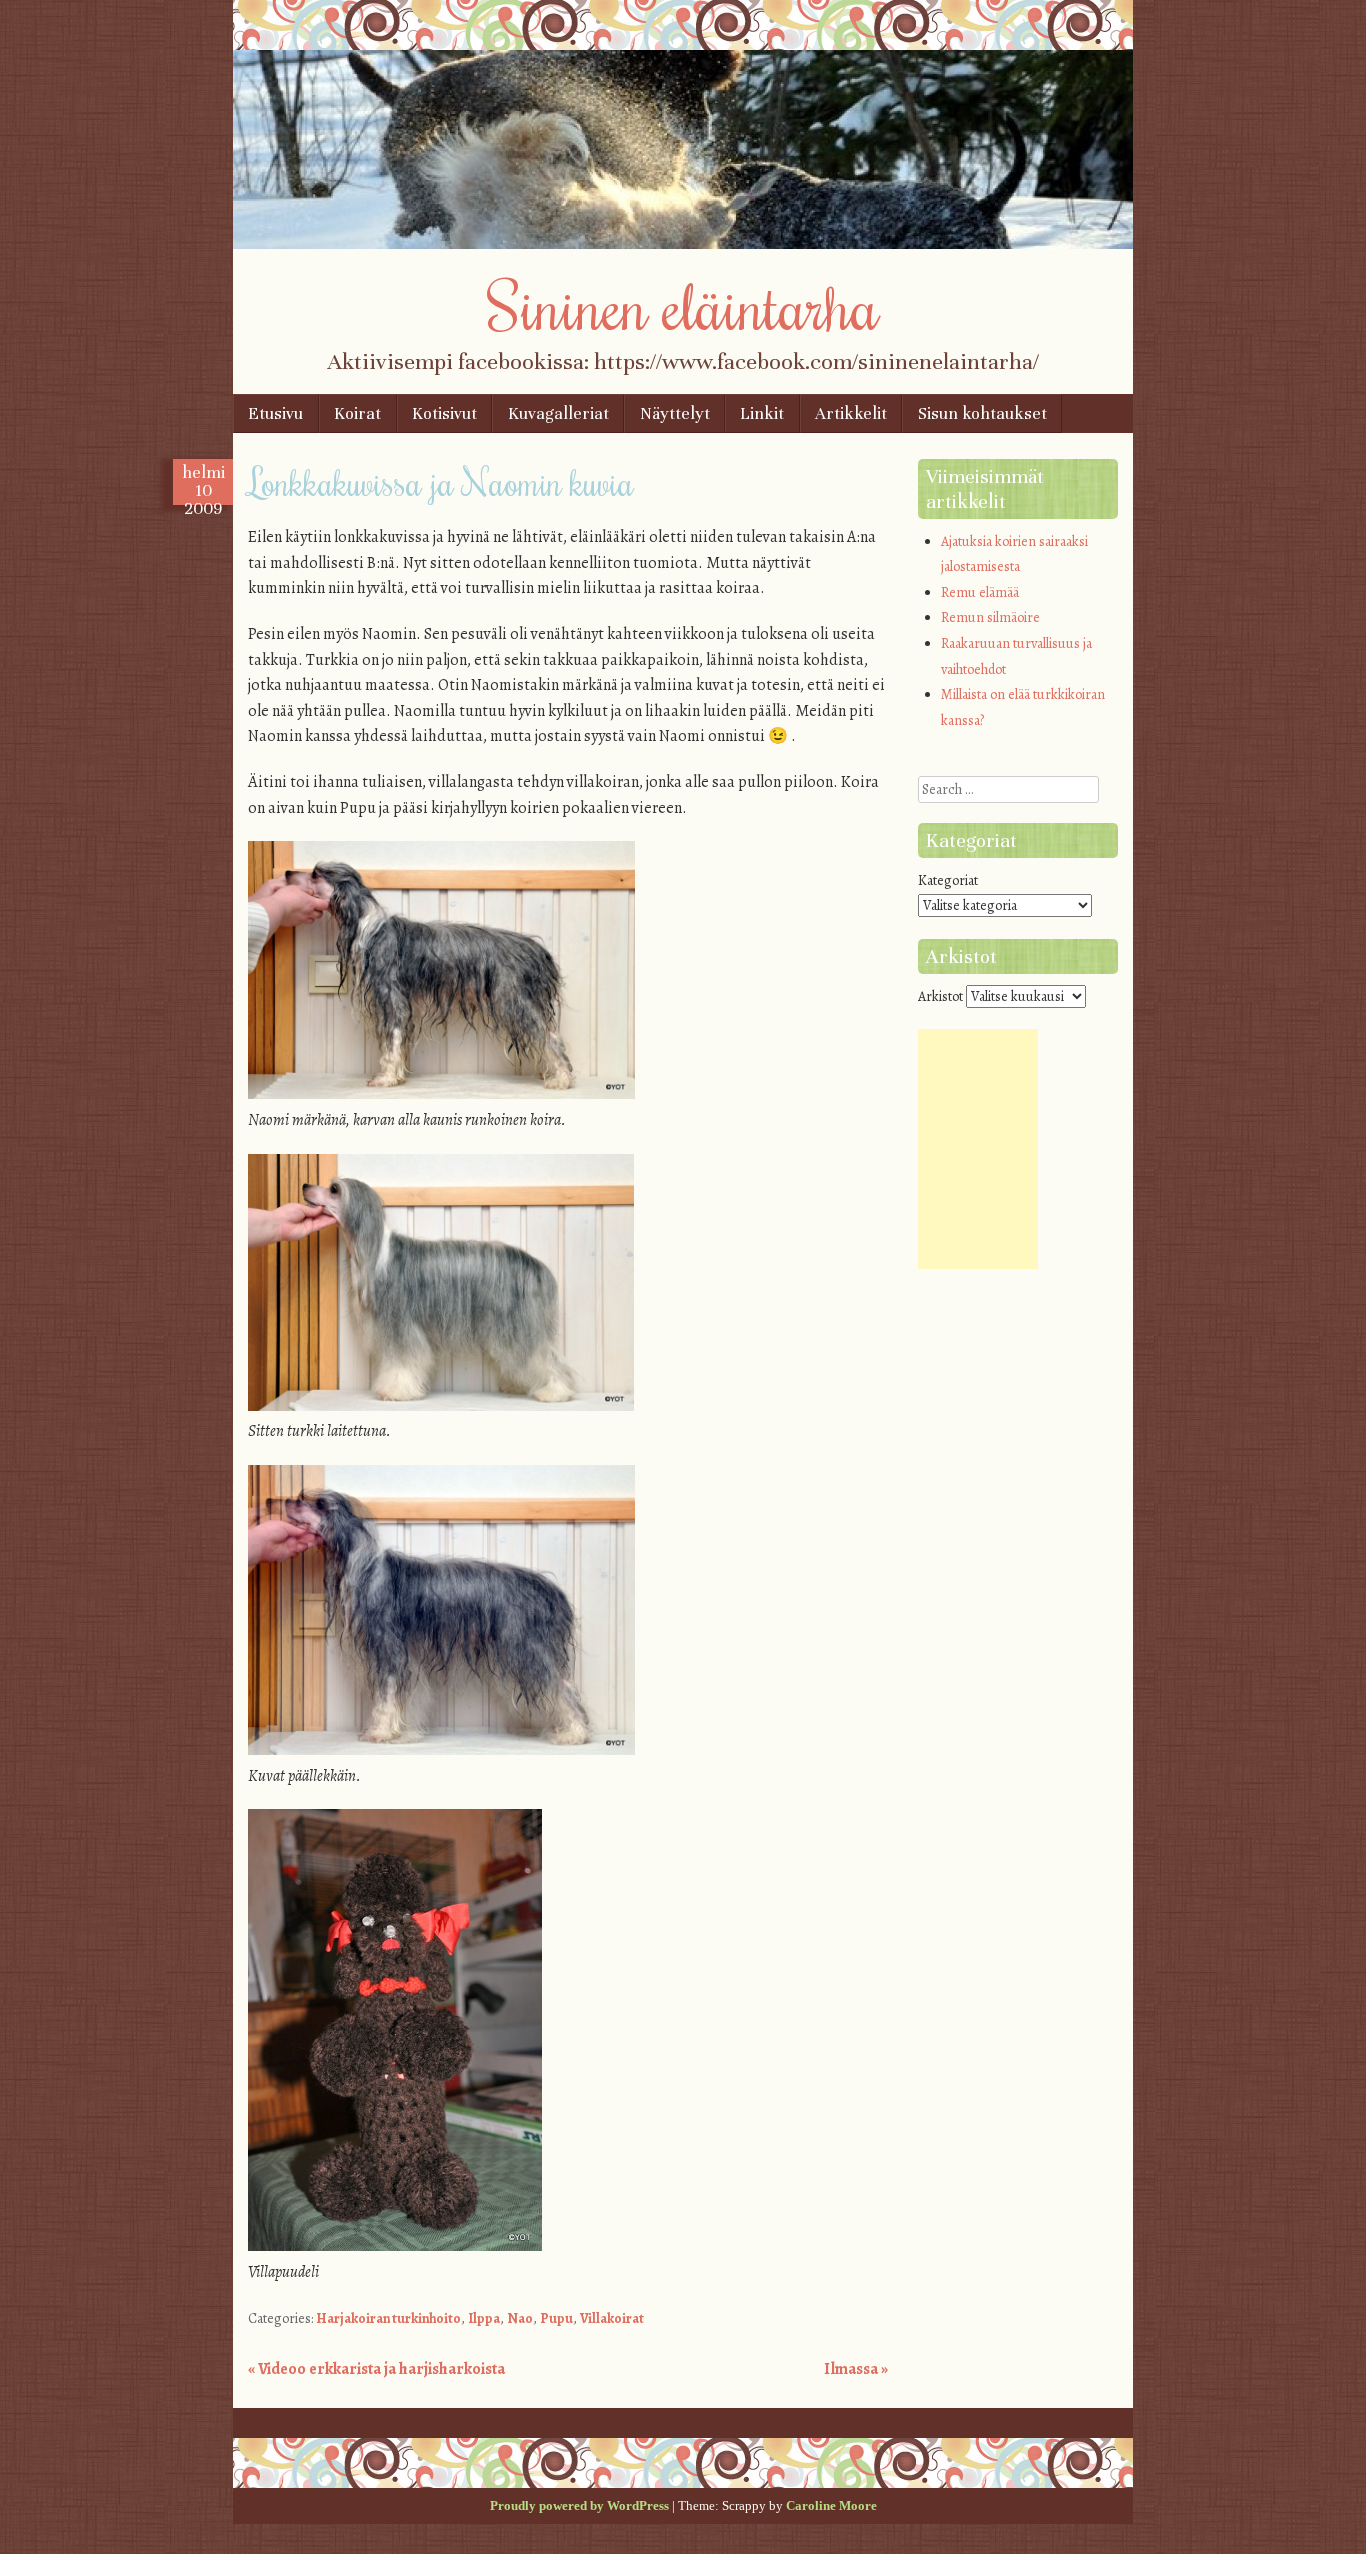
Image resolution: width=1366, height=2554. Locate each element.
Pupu (556, 2318)
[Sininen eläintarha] (683, 244)
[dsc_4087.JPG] (441, 1094)
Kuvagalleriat (558, 413)
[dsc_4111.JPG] (395, 2246)
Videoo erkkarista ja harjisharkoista (376, 2369)
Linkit (762, 413)
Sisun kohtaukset (982, 413)
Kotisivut (444, 413)
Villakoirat (612, 2318)
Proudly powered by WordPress (579, 2505)
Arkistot (940, 996)
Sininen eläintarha (683, 305)
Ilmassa (856, 2369)
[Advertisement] (978, 1149)
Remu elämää (980, 592)
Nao (520, 2318)
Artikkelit (851, 413)
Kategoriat (948, 880)
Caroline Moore (831, 2505)
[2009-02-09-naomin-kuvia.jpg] (441, 1750)
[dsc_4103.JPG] (441, 1406)
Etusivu (275, 413)
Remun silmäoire (990, 617)
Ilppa (484, 2318)
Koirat (357, 413)
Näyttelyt (675, 413)
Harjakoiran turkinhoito (388, 2318)
